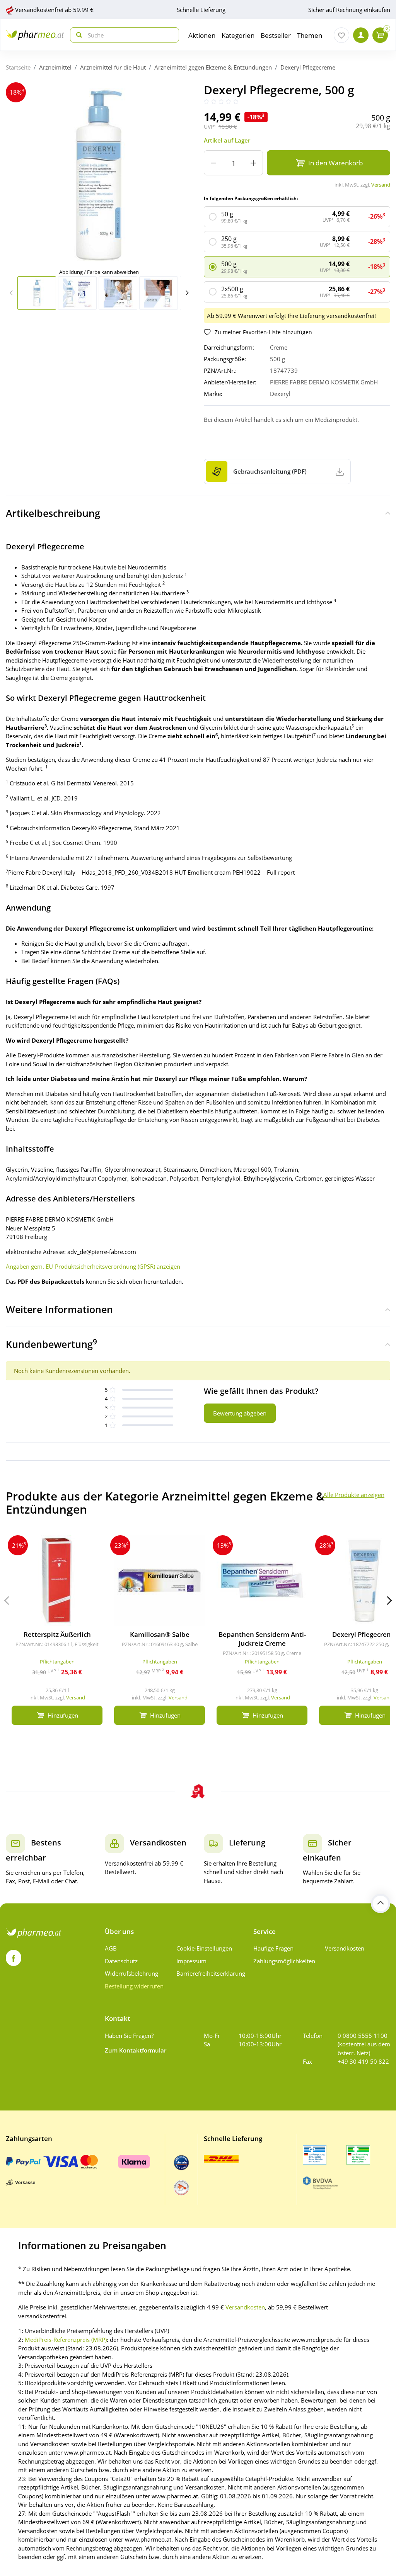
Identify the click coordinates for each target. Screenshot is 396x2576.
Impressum (191, 1961)
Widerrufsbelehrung (131, 1973)
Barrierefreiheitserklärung (209, 1973)
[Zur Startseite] (35, 35)
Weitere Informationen (59, 1309)
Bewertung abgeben (240, 1413)
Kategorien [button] (238, 35)
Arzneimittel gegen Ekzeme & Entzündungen (213, 67)
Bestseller (276, 35)
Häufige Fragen (273, 1948)
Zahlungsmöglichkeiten (284, 1961)
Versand (381, 185)
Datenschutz (121, 1961)
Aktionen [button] (202, 35)
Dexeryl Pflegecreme (308, 67)
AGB (111, 1948)
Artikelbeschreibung (53, 513)
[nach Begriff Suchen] (77, 35)
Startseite (18, 67)
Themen (310, 35)
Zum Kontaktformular (136, 2050)
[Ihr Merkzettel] (341, 35)
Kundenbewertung (51, 1344)
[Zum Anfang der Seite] (381, 1903)
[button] (187, 293)
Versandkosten (345, 1948)
